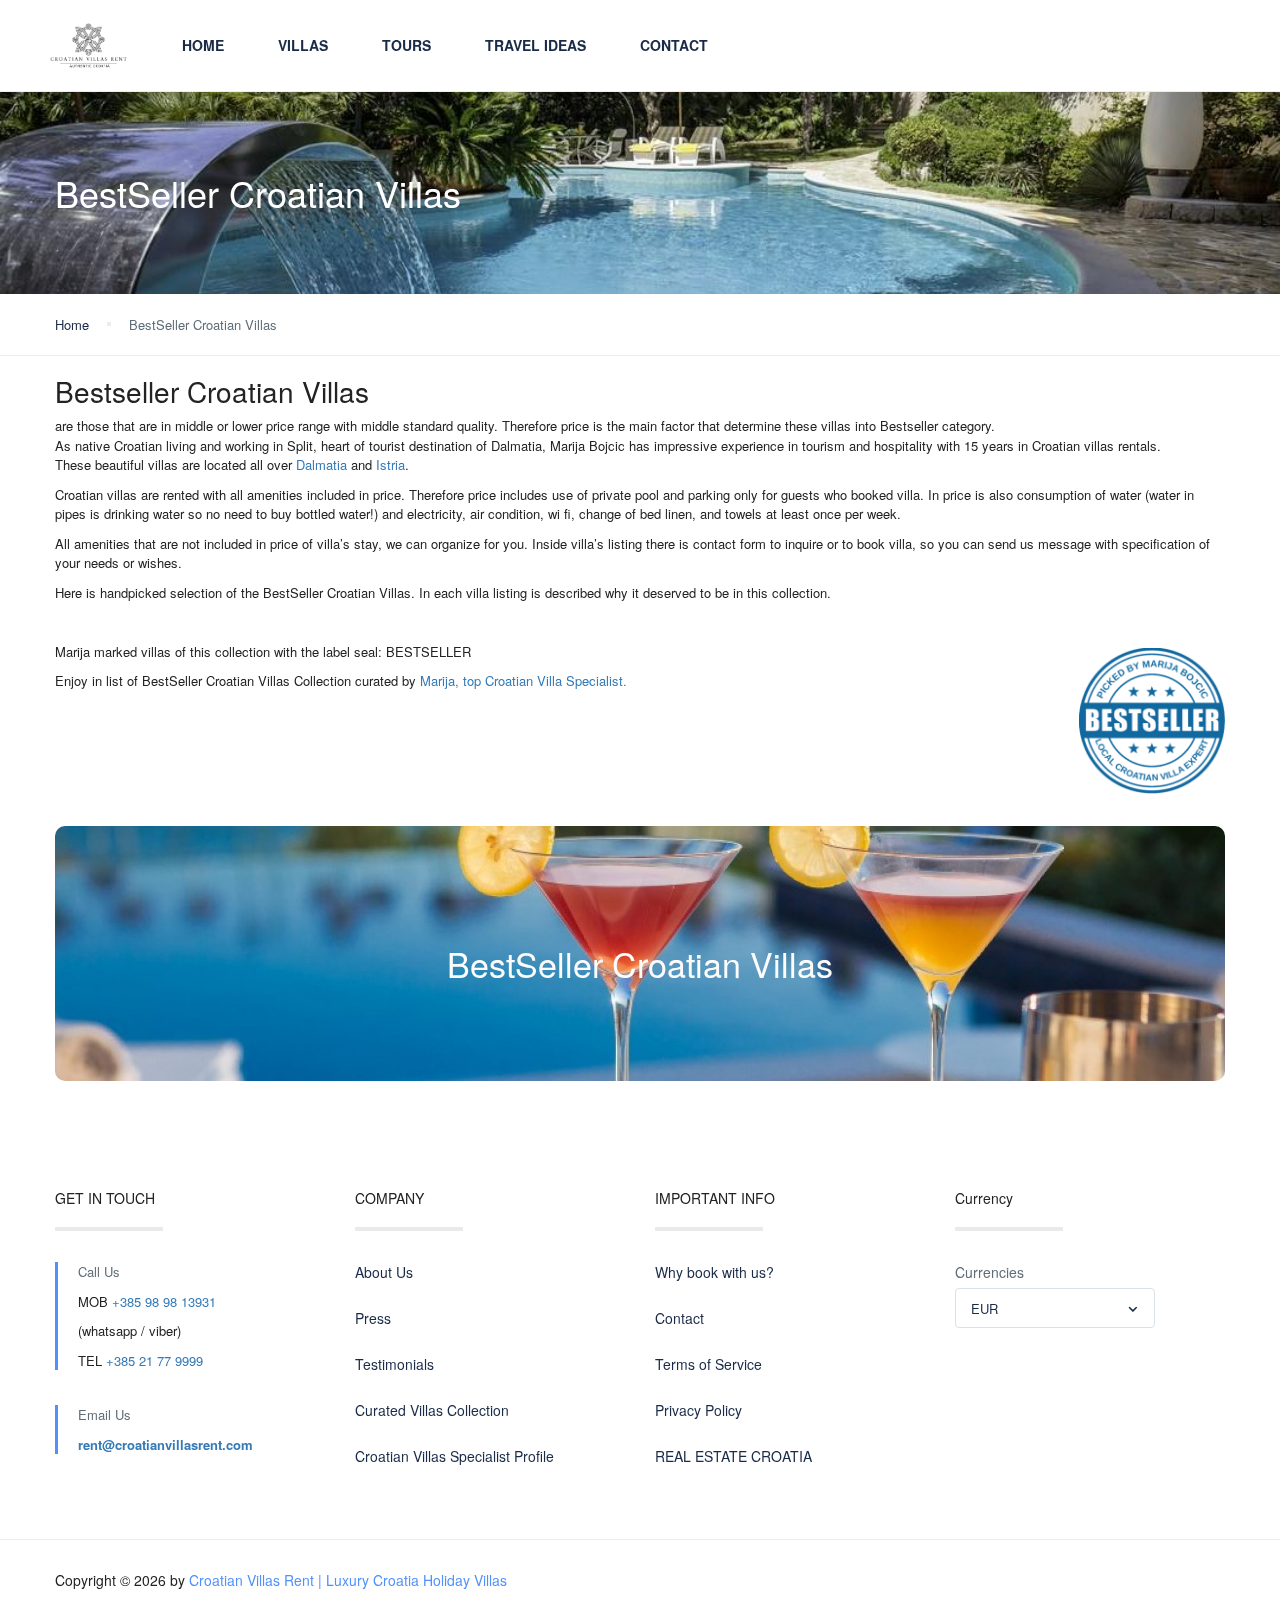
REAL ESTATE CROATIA (733, 1456)
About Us (384, 1272)
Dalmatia (321, 464)
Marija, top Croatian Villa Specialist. (523, 680)
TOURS (406, 45)
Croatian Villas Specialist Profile (454, 1456)
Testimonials (394, 1364)
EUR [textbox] (984, 1308)
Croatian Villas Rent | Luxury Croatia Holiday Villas (348, 1580)
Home (203, 45)
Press (373, 1318)
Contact (674, 45)
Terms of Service (708, 1364)
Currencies (989, 1272)
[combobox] (1055, 1308)
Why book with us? (714, 1272)
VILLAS (303, 45)
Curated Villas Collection (432, 1410)
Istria (390, 464)
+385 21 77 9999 (154, 1360)
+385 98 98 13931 (164, 1301)
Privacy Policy (698, 1410)
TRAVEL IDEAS (535, 45)
